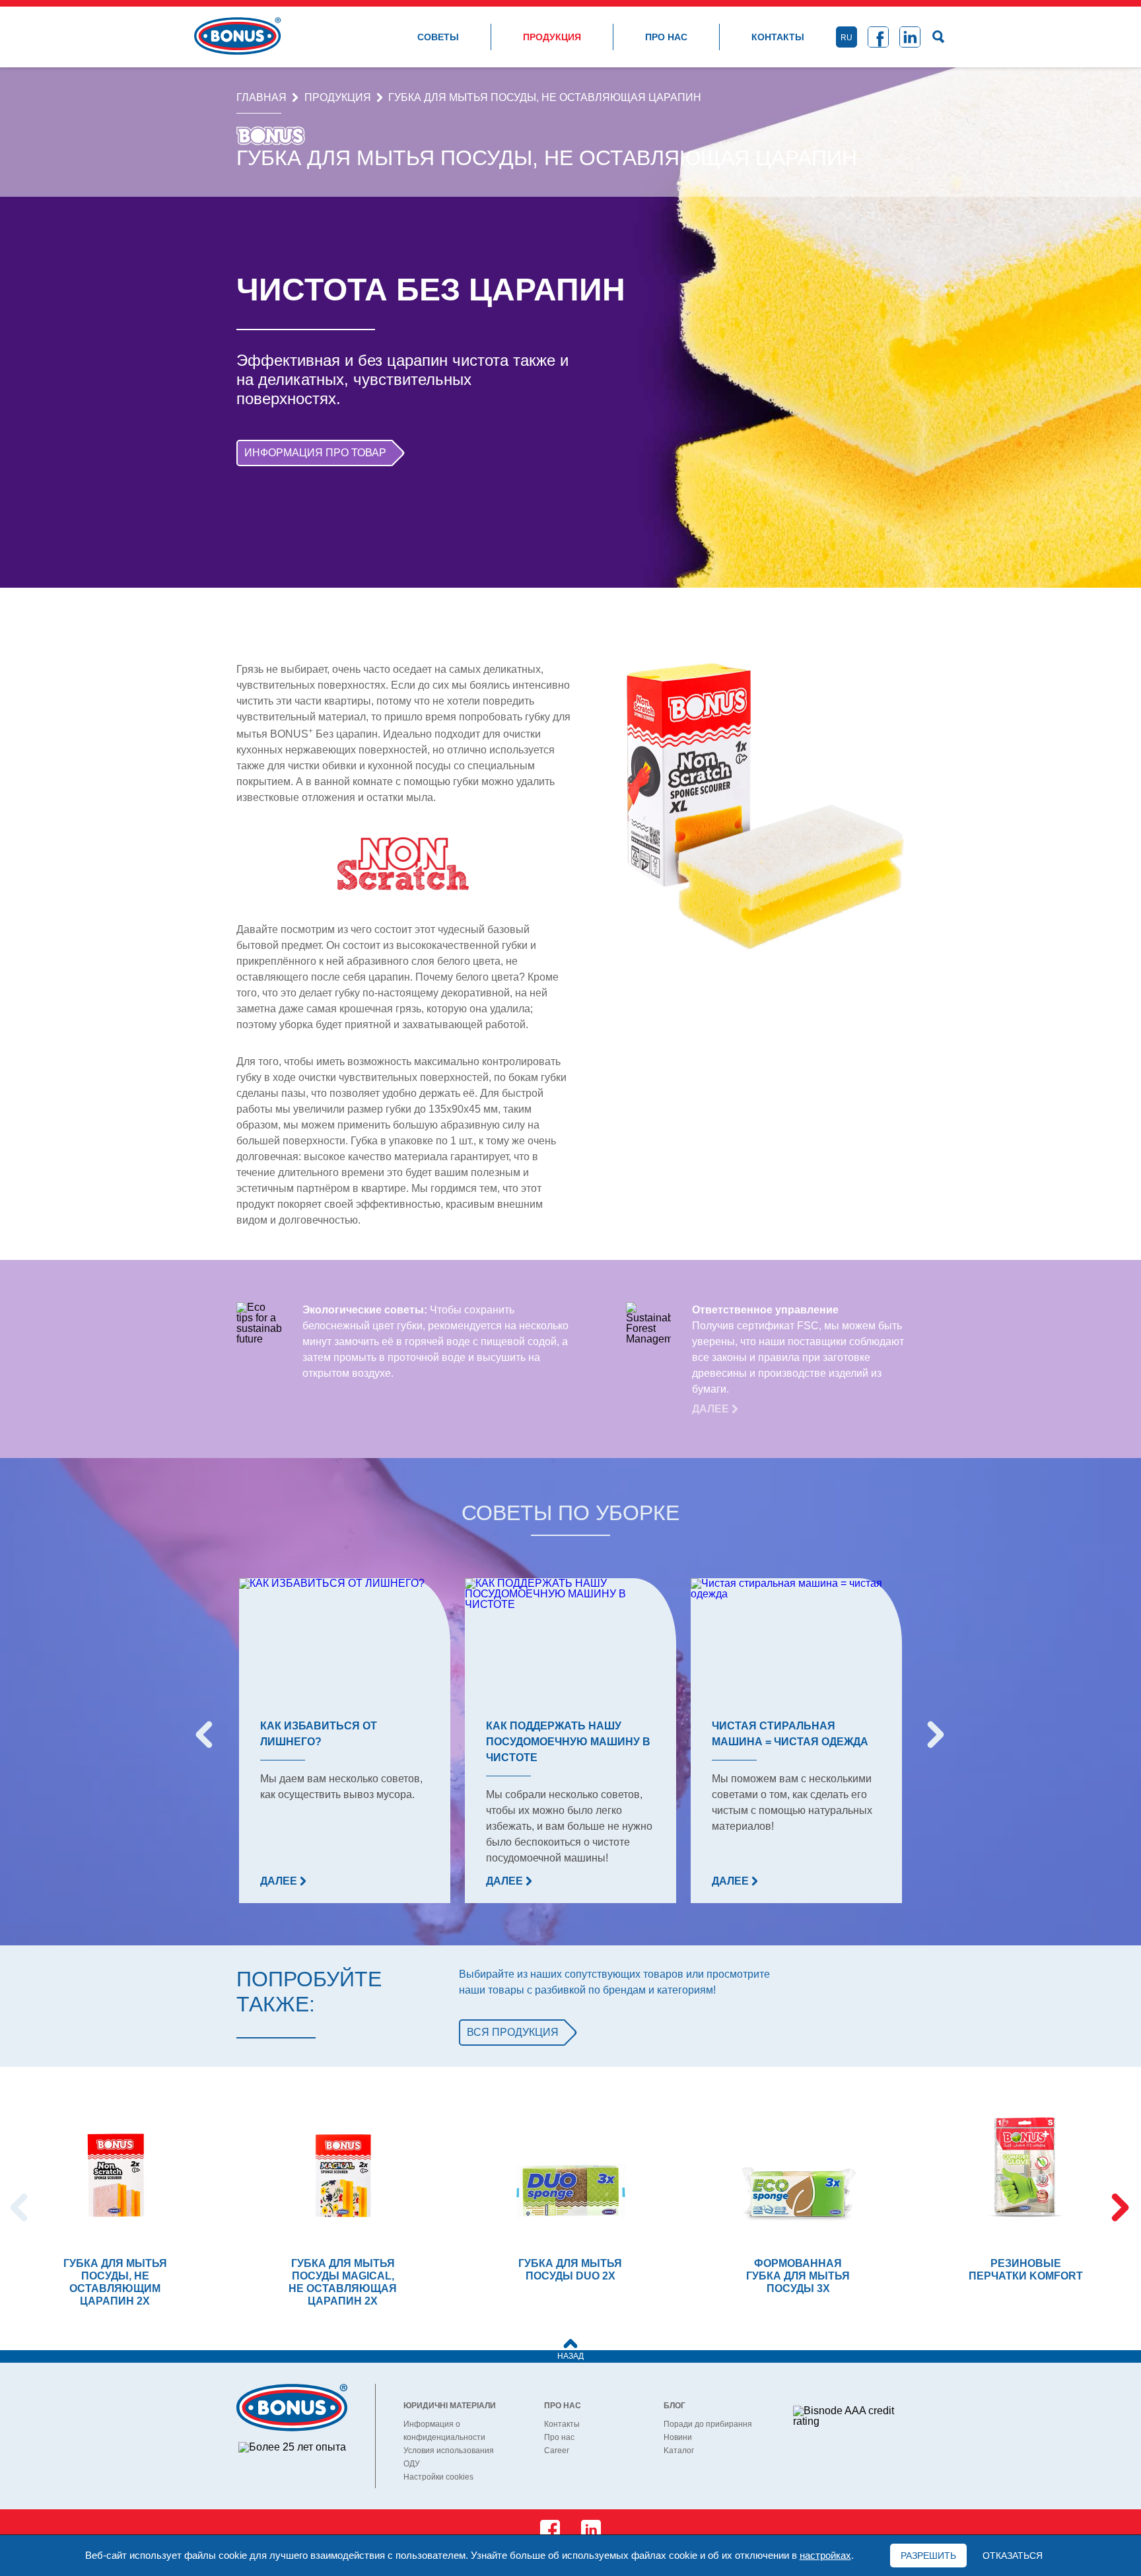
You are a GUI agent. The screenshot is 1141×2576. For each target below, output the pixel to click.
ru (847, 38)
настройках (825, 2556)
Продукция (552, 37)
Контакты (778, 37)
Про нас (666, 37)
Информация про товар (315, 453)
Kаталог (679, 2451)
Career (557, 2451)
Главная (261, 98)
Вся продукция (513, 2032)
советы (438, 37)
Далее (712, 1409)
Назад (570, 2356)
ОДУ (412, 2464)
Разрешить (928, 2556)
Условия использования (449, 2451)
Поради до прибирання (708, 2424)
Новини (678, 2437)
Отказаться (1013, 2556)
